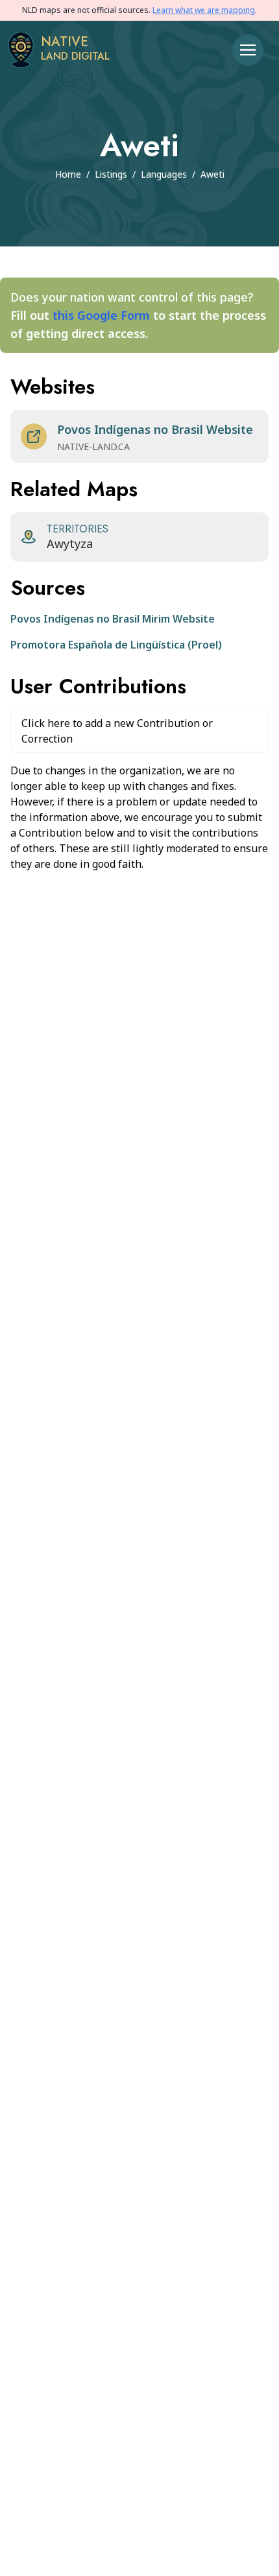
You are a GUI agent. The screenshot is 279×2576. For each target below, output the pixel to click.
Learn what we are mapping (204, 10)
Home (68, 174)
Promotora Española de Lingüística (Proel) (116, 645)
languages (164, 174)
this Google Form (101, 315)
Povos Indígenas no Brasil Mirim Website (113, 619)
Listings (111, 174)
